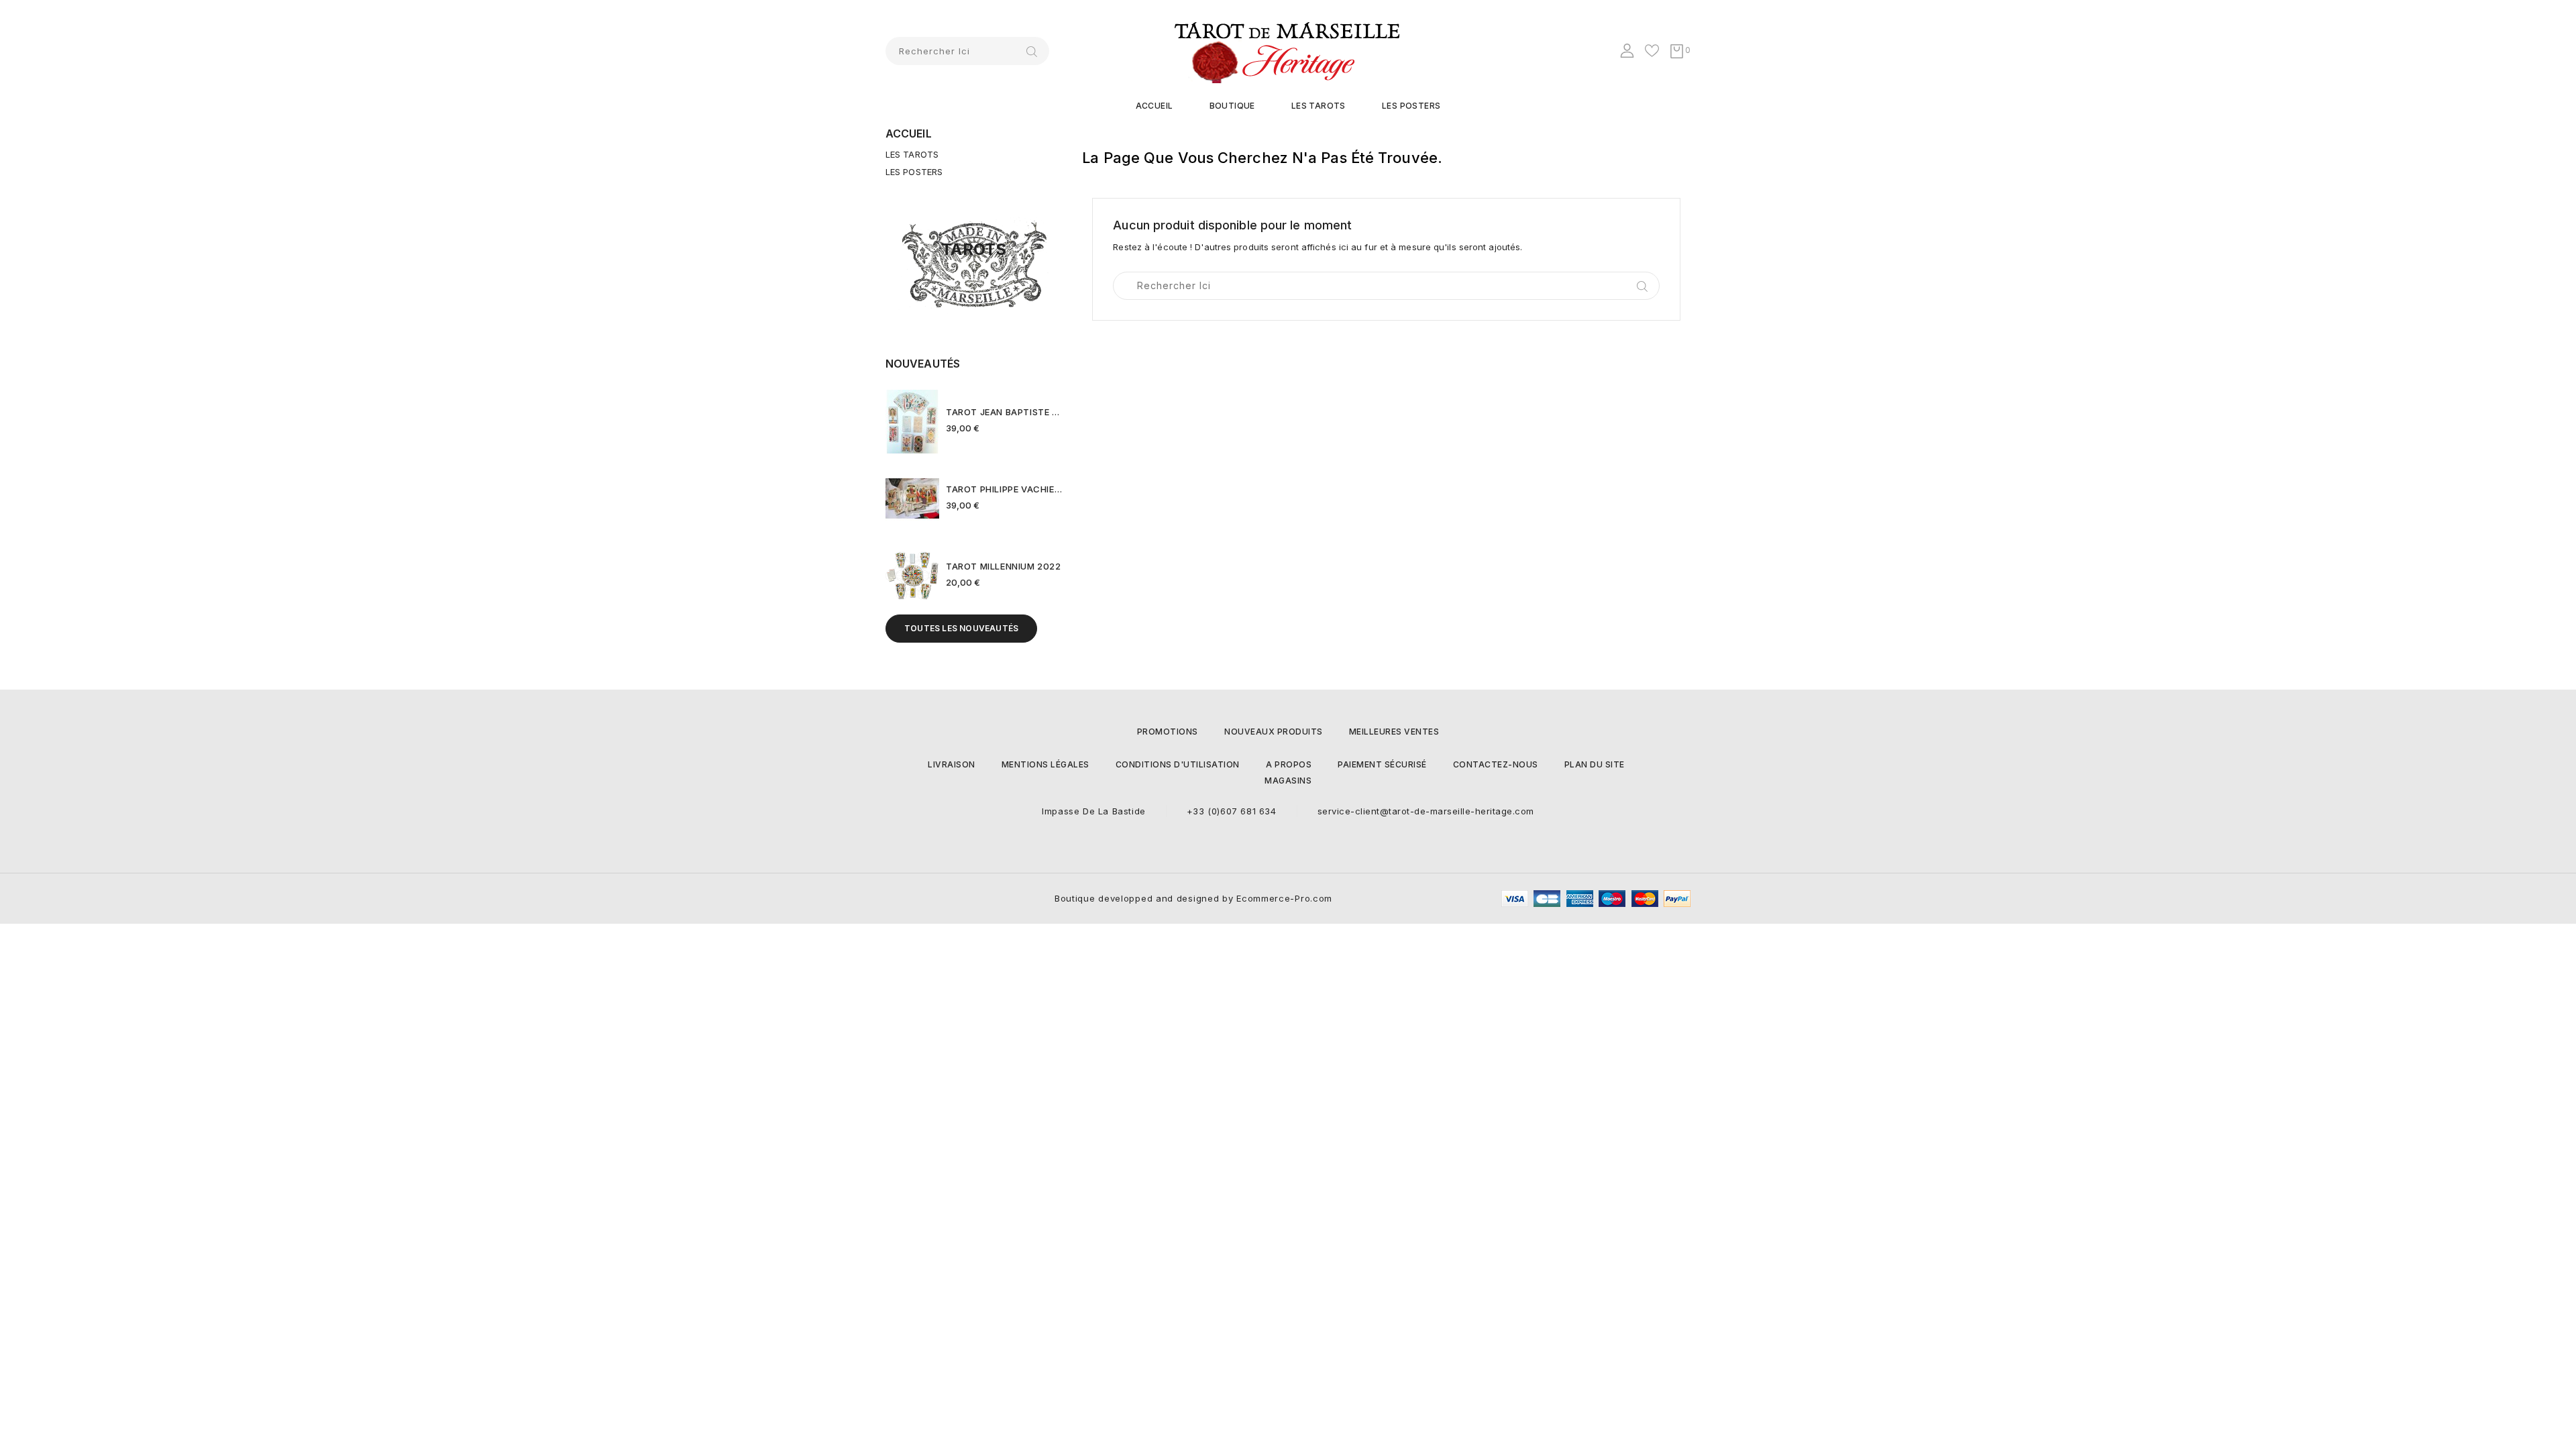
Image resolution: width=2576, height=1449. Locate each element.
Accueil (1155, 106)
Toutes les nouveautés (961, 628)
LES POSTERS (1411, 106)
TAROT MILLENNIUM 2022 (1004, 566)
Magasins (1288, 781)
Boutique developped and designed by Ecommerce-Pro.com (1193, 898)
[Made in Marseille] (974, 265)
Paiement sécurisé (1382, 764)
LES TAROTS (1319, 106)
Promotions (1168, 732)
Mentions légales (1045, 764)
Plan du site (1595, 764)
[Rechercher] (1032, 51)
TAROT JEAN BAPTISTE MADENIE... (1004, 412)
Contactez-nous (1496, 764)
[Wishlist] (1653, 52)
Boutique (1232, 106)
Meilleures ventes (1394, 732)
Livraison (952, 764)
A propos (1289, 764)
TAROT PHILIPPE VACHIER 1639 (1004, 489)
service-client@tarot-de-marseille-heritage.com (1426, 811)
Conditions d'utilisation (1178, 764)
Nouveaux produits (1274, 732)
